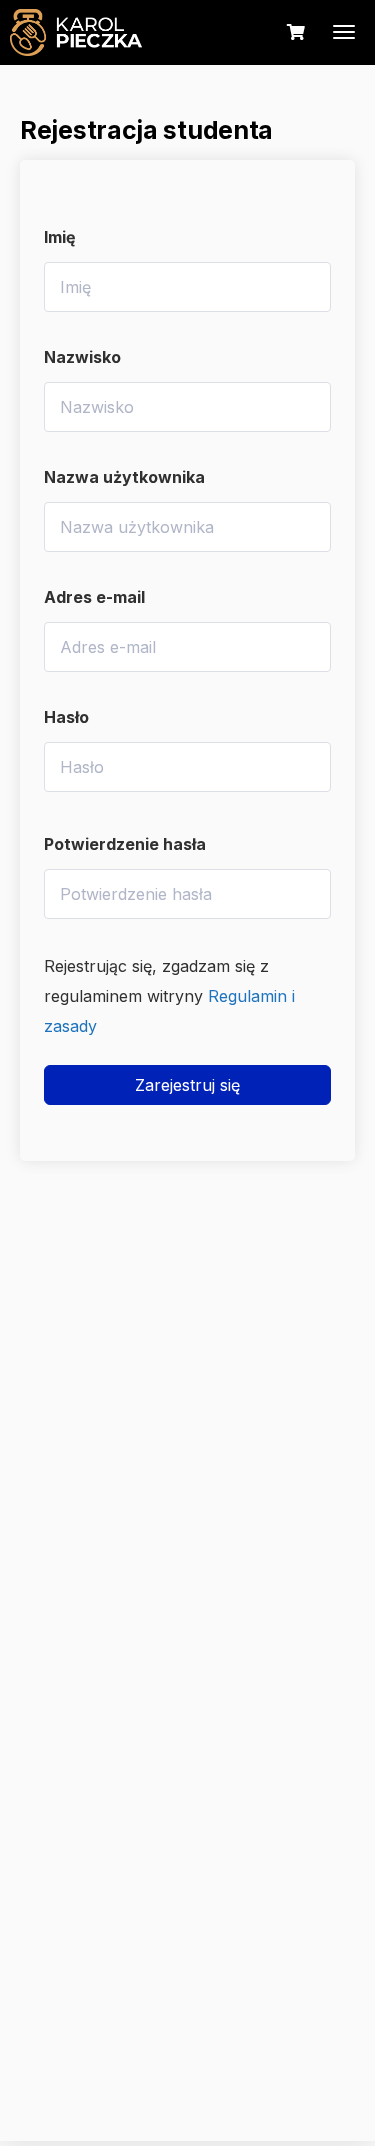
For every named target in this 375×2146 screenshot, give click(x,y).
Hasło (66, 717)
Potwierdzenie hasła (125, 844)
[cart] (295, 32)
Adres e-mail (94, 597)
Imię (60, 237)
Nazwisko (82, 357)
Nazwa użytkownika (124, 477)
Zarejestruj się (187, 1085)
